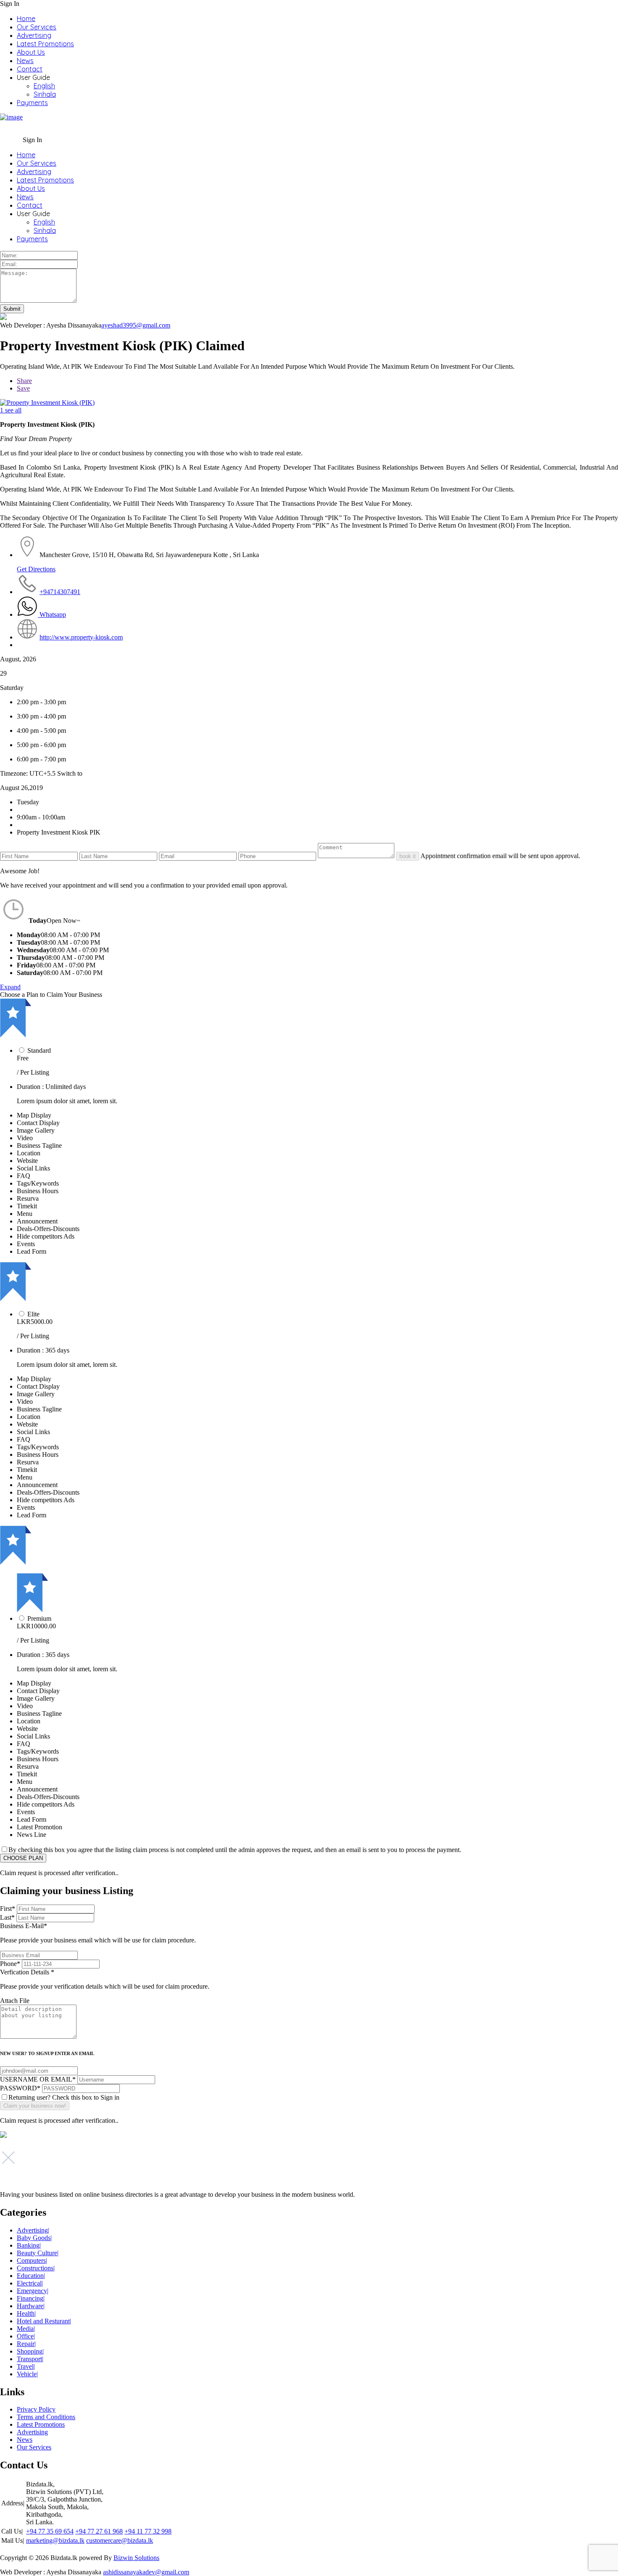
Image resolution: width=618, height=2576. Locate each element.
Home (26, 18)
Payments (32, 103)
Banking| (29, 2245)
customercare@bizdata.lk (120, 2540)
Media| (26, 2329)
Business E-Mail (98, 1933)
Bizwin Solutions (136, 2558)
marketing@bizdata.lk (55, 2540)
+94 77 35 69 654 (50, 2531)
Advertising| (33, 2230)
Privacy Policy (36, 2409)
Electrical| (30, 2283)
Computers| (32, 2260)
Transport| (30, 2359)
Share (24, 381)
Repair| (26, 2344)
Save (23, 388)
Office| (26, 2336)
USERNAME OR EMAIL (38, 2079)
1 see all (11, 410)
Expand (10, 987)
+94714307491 (60, 592)
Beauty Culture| (38, 2253)
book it (408, 856)
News (25, 61)
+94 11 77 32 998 (148, 2531)
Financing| (31, 2298)
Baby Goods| (34, 2238)
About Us (31, 52)
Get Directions (36, 569)
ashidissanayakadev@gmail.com (146, 2572)
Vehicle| (27, 2374)
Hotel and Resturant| (44, 2321)
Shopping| (30, 2351)
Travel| (26, 2366)
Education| (31, 2276)
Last (7, 1917)
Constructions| (36, 2268)
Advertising (34, 35)
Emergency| (33, 2291)
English (44, 86)
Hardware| (31, 2306)
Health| (26, 2313)
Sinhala (45, 94)
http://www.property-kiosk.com (81, 637)
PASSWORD (20, 2088)
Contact (30, 69)
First (8, 1909)
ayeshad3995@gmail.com (136, 325)
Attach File (15, 2001)
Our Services (37, 27)
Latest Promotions (45, 44)
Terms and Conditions (46, 2417)
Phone (10, 1964)
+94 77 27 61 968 (99, 2531)
